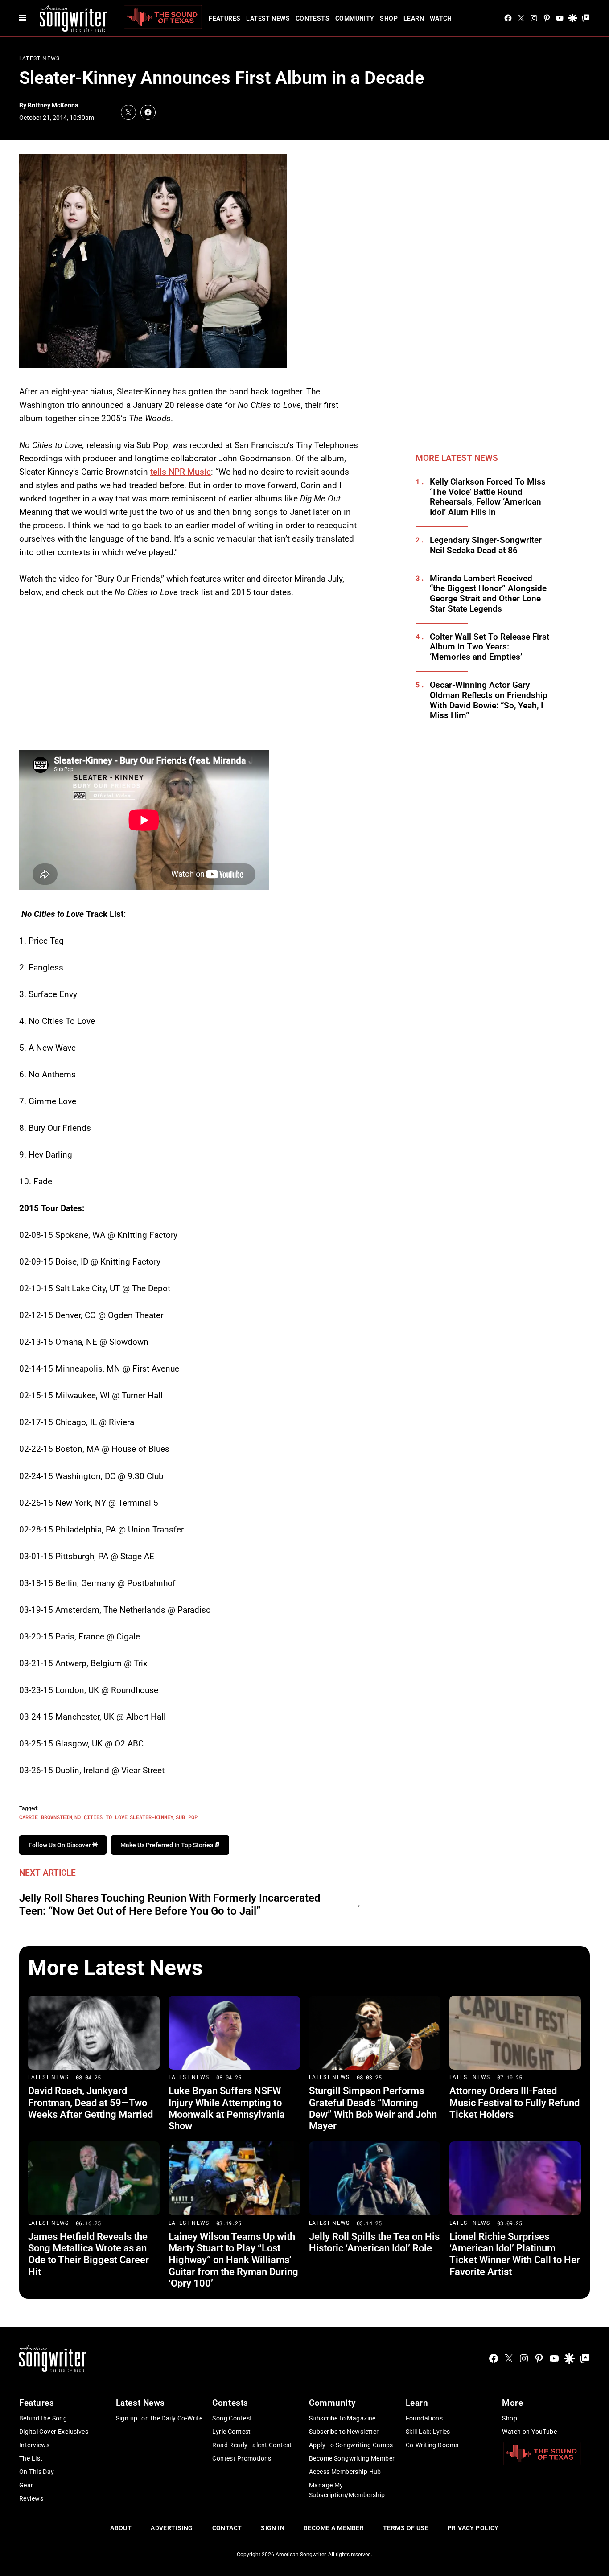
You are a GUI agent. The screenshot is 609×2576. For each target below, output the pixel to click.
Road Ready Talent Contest (252, 2445)
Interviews (34, 2445)
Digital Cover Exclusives (54, 2432)
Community (355, 18)
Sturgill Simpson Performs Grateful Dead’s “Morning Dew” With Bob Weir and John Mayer (373, 2108)
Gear (26, 2485)
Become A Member (334, 2528)
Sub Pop (187, 1817)
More (512, 2403)
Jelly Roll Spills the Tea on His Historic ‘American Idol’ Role (374, 2242)
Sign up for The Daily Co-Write (159, 2418)
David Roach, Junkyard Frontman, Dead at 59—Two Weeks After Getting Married (91, 2103)
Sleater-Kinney (152, 1817)
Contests (313, 18)
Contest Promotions (242, 2458)
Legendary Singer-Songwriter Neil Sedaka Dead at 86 (486, 545)
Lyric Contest (231, 2432)
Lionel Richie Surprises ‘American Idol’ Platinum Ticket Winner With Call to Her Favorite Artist (515, 2254)
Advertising (172, 2528)
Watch (441, 18)
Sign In (273, 2528)
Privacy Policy (473, 2528)
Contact (227, 2528)
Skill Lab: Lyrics (428, 2432)
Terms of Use (406, 2528)
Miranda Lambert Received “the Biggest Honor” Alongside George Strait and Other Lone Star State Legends (488, 594)
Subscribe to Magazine (342, 2418)
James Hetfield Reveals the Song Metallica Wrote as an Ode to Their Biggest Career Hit (88, 2254)
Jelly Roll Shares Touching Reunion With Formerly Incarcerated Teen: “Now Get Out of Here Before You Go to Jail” (170, 1904)
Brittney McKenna (53, 105)
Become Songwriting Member (352, 2458)
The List (31, 2458)
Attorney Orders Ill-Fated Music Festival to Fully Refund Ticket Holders (514, 2103)
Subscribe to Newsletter (344, 2432)
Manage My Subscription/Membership (347, 2490)
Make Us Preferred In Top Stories (167, 1845)
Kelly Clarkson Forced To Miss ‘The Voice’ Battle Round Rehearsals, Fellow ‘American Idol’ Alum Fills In (488, 497)
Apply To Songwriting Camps (351, 2445)
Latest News (268, 18)
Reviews (31, 2498)
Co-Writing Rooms (432, 2445)
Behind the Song (43, 2418)
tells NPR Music (181, 472)
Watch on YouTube (529, 2432)
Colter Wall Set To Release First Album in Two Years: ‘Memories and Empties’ (490, 647)
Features (224, 18)
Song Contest (232, 2418)
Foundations (424, 2418)
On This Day (37, 2472)
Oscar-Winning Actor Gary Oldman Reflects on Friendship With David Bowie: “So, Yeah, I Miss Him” (489, 700)
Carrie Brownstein (46, 1817)
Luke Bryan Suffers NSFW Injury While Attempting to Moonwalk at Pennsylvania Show (227, 2108)
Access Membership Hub (345, 2472)
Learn (414, 18)
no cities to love (101, 1817)
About (121, 2528)
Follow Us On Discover (60, 1845)
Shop (389, 18)
